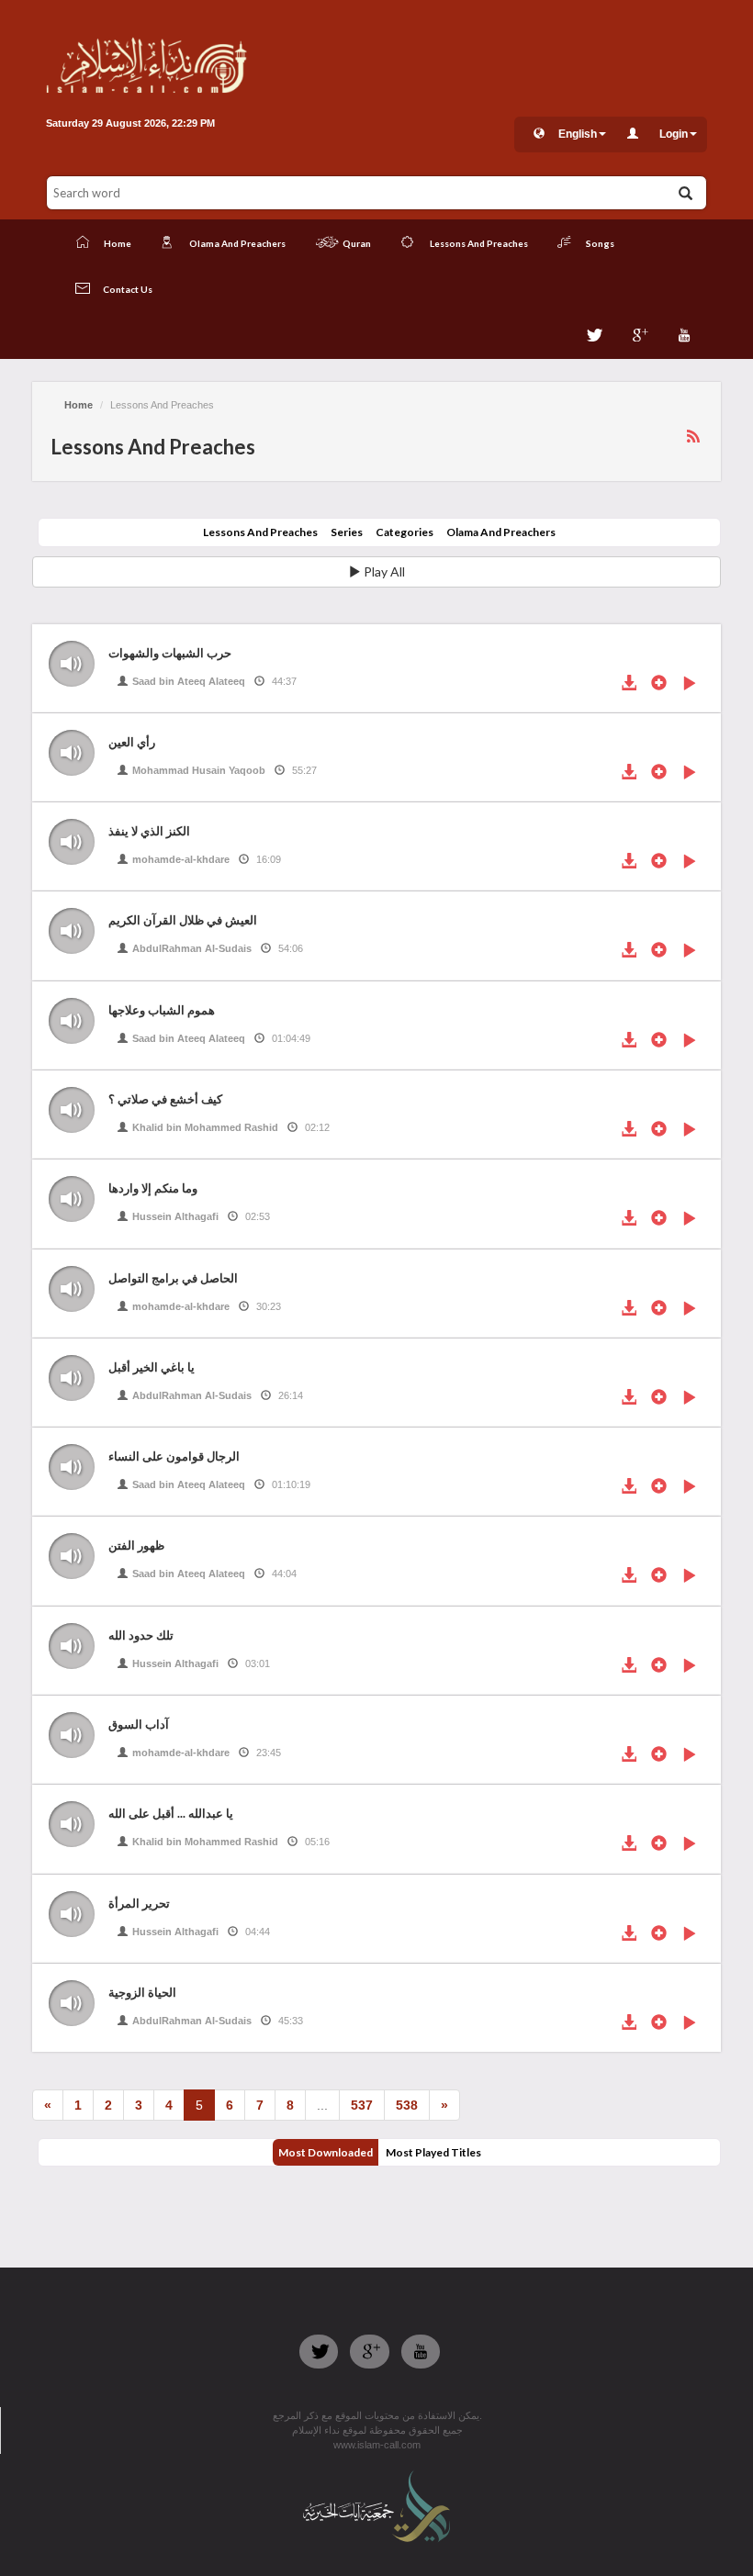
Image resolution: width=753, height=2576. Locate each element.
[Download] (629, 685)
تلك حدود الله (141, 1635)
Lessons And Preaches (260, 532)
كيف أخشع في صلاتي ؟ (165, 1099)
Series (347, 532)
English (578, 134)
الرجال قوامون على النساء (174, 1456)
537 (362, 2105)
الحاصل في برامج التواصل (173, 1278)
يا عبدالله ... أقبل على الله (171, 1813)
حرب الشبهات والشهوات (170, 653)
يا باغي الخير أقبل (152, 1367)
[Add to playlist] (659, 685)
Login (674, 134)
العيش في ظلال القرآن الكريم (183, 920)
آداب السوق (139, 1724)
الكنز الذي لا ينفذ (149, 831)
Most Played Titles (433, 2152)
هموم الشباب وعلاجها (162, 1010)
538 (407, 2105)
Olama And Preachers (501, 532)
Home (79, 405)
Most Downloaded (326, 2152)
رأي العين (132, 742)
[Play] (689, 685)
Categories (405, 532)
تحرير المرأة (139, 1903)
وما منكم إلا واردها (153, 1188)
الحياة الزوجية (142, 1992)
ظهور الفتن (136, 1545)
